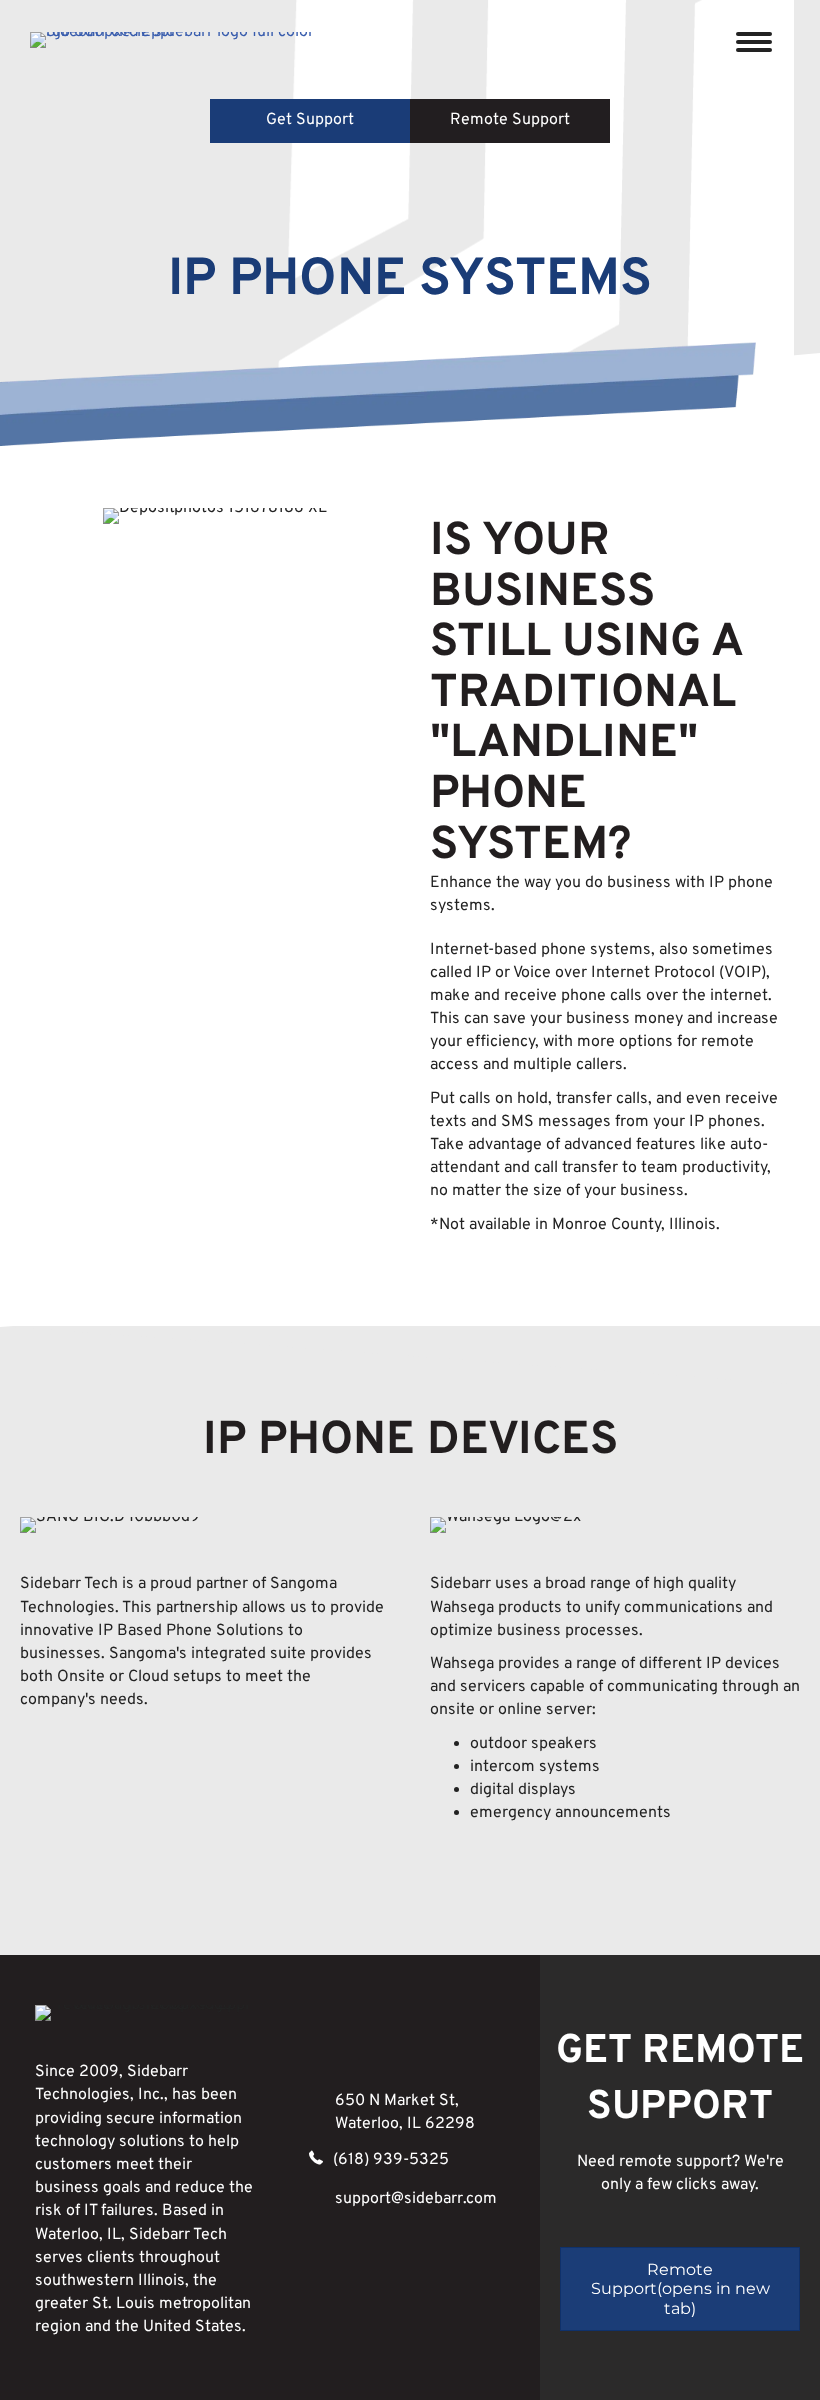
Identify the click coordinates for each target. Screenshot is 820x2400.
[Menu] (754, 42)
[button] (310, 121)
